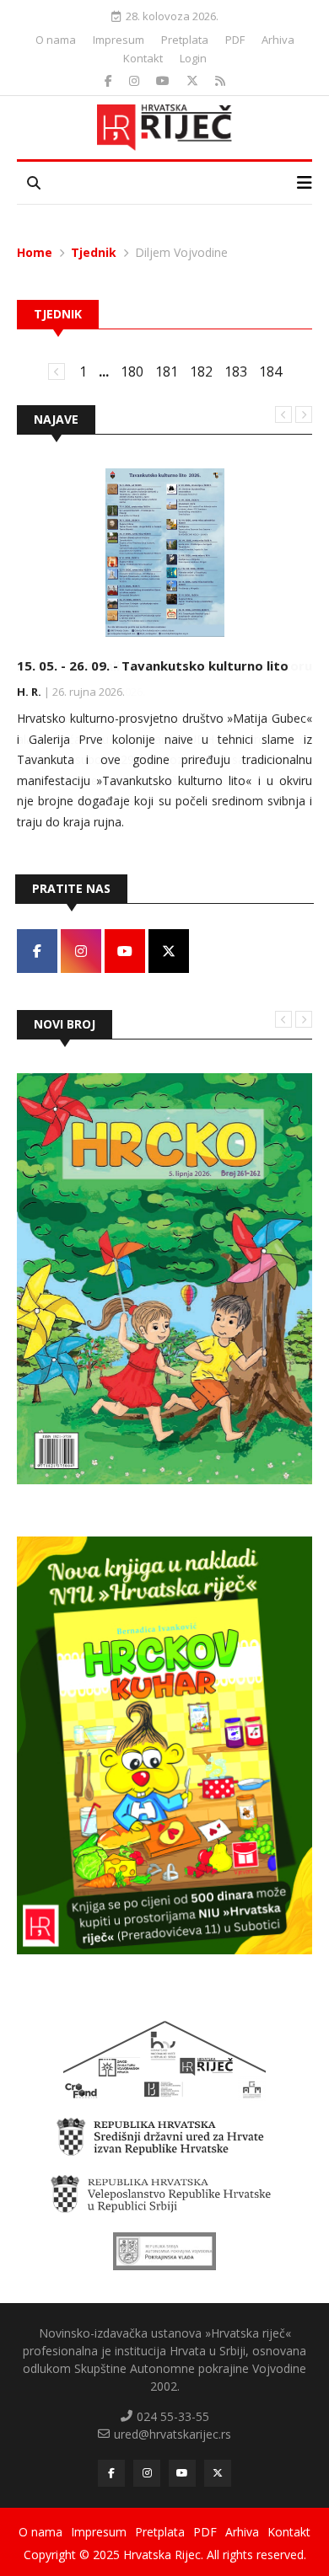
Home (35, 252)
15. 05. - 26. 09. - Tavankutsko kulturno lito (153, 665)
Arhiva (278, 40)
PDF (235, 40)
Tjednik (94, 252)
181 (167, 371)
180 (132, 371)
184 (270, 371)
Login (193, 58)
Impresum (119, 40)
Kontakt (143, 58)
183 (236, 371)
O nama (56, 40)
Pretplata (185, 40)
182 (201, 371)
